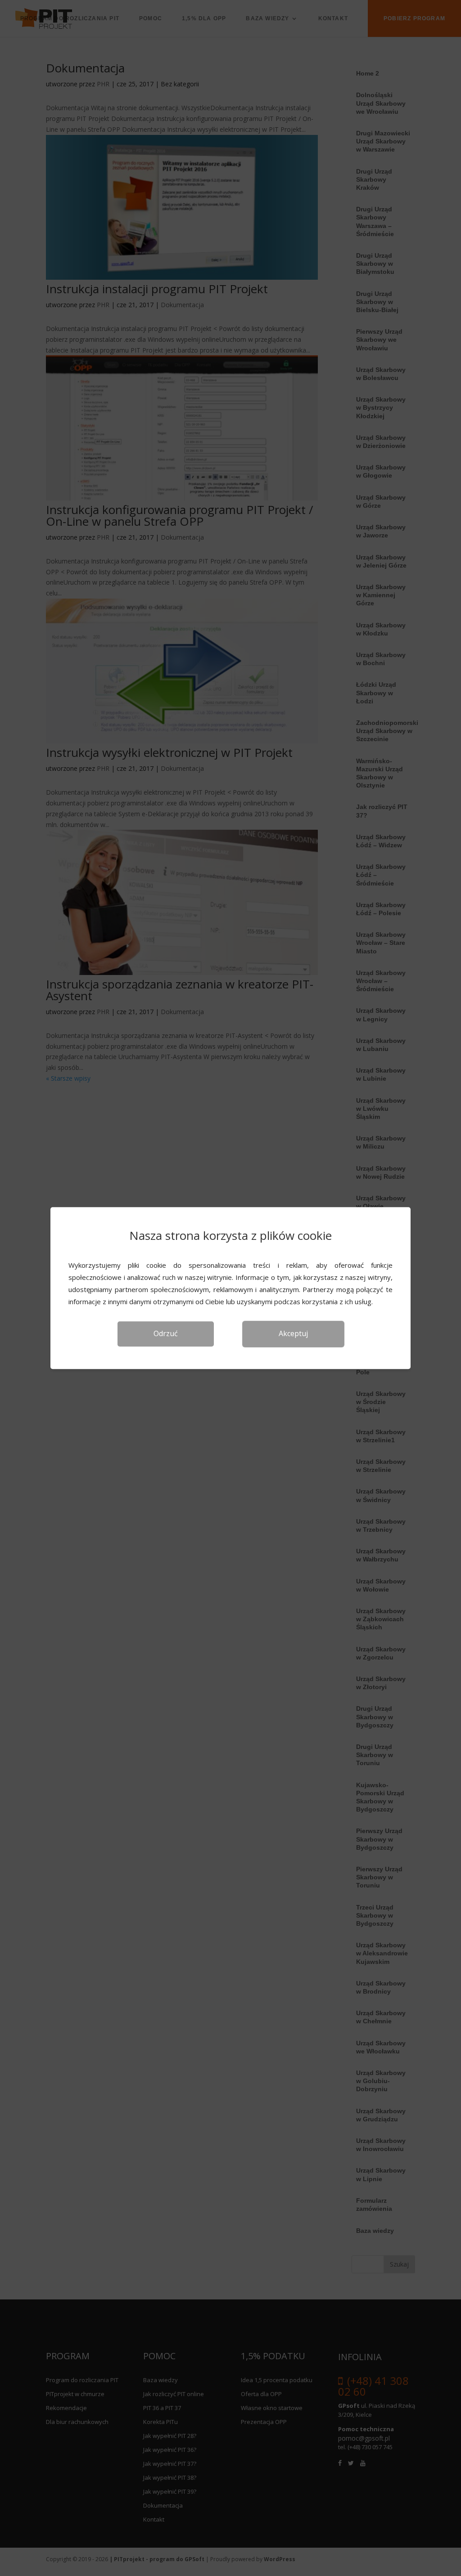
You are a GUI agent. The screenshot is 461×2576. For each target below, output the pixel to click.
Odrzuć (166, 1333)
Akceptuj (293, 1333)
